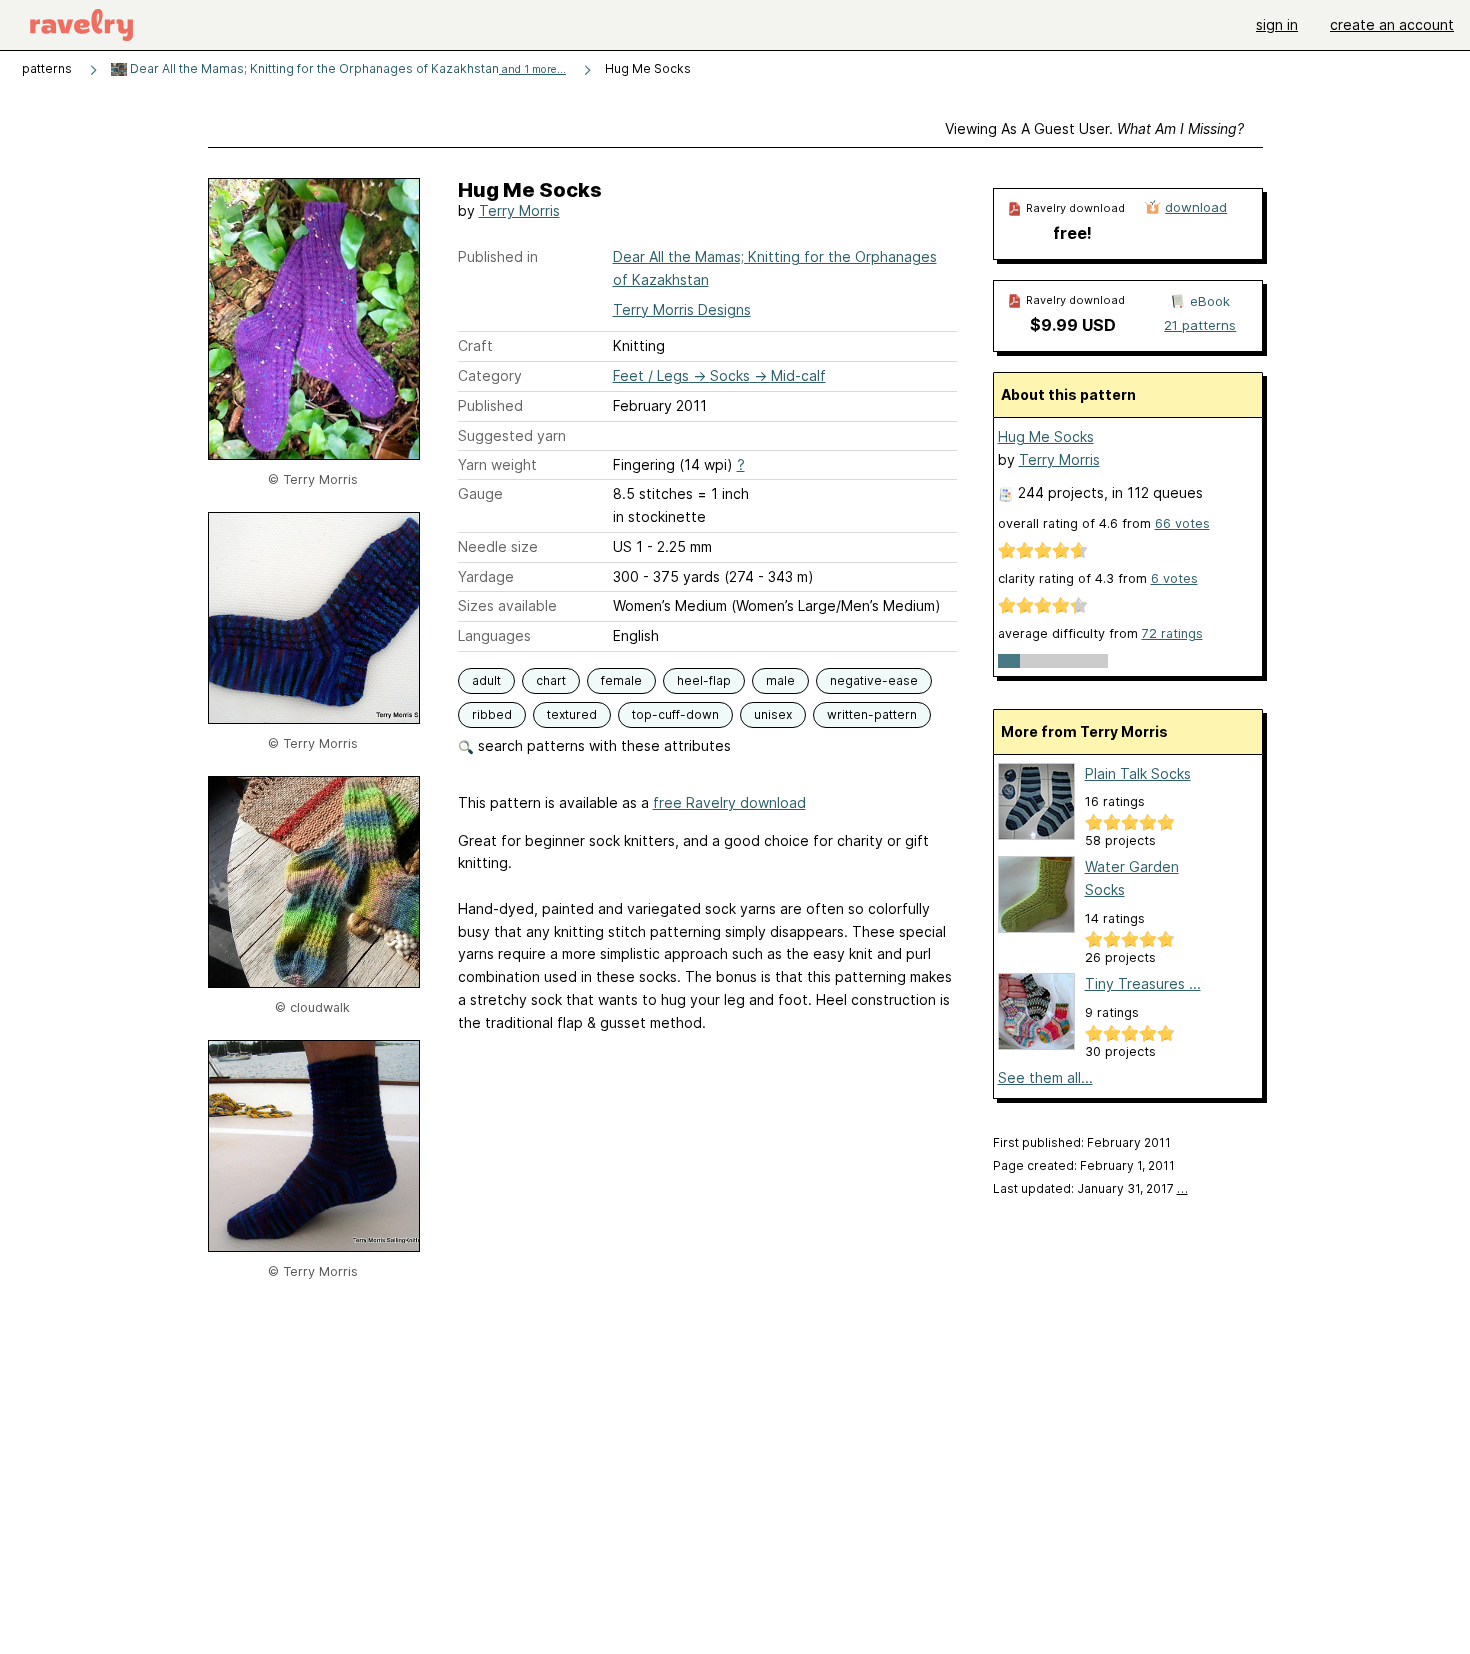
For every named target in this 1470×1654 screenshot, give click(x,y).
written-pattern (872, 714)
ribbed (492, 714)
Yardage (486, 576)
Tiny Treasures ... (1143, 983)
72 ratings (1172, 633)
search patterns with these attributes (602, 745)
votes (1182, 523)
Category (490, 375)
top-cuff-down (675, 714)
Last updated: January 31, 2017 (1090, 1188)
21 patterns (1200, 325)
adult (486, 680)
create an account (1392, 24)
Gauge (480, 493)
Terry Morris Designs (682, 309)
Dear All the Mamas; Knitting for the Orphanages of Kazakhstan (346, 68)
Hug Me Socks (1046, 436)
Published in (498, 256)
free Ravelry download (729, 802)
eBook (1210, 301)
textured (572, 714)
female (621, 680)
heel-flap (704, 680)
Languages (494, 635)
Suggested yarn (512, 435)
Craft (475, 345)
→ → (719, 375)
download (1196, 207)
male (780, 680)
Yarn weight (497, 464)
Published (490, 405)
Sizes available (507, 605)
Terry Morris (519, 210)
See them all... (1045, 1077)
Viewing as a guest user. (1094, 128)
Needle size (498, 546)
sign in (1277, 24)
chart (551, 680)
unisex (773, 714)
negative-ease (874, 680)
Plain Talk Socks (1138, 773)
